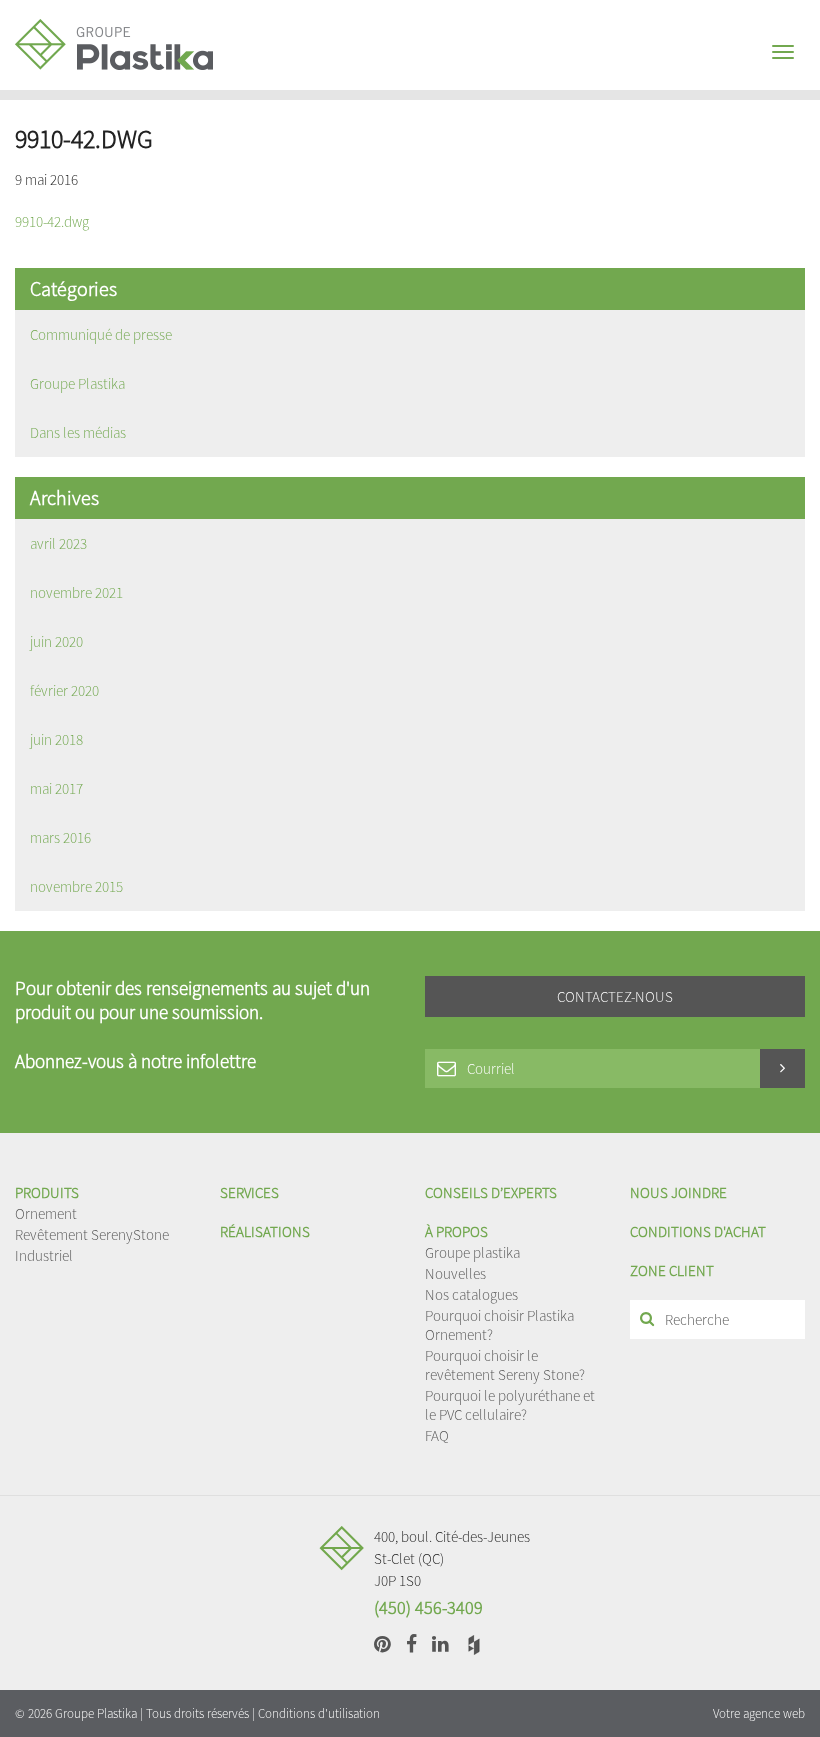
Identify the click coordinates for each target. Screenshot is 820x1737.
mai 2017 (56, 788)
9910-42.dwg (52, 221)
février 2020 (64, 690)
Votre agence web (759, 1713)
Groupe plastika (472, 1252)
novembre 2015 (76, 886)
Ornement (46, 1213)
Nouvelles (455, 1273)
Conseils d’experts (491, 1192)
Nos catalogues (471, 1294)
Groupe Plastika (77, 383)
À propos (456, 1231)
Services (249, 1192)
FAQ (437, 1435)
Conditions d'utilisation (319, 1713)
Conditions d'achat (698, 1231)
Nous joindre (678, 1192)
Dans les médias (78, 432)
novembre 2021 (76, 592)
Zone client (672, 1270)
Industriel (44, 1255)
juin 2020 (56, 641)
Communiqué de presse (101, 334)
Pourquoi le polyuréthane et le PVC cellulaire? (510, 1405)
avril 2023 (58, 543)
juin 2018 (56, 739)
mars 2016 (60, 837)
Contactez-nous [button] (615, 996)
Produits (47, 1192)
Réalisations (265, 1231)
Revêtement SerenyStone (92, 1234)
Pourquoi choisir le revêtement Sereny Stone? (505, 1365)
